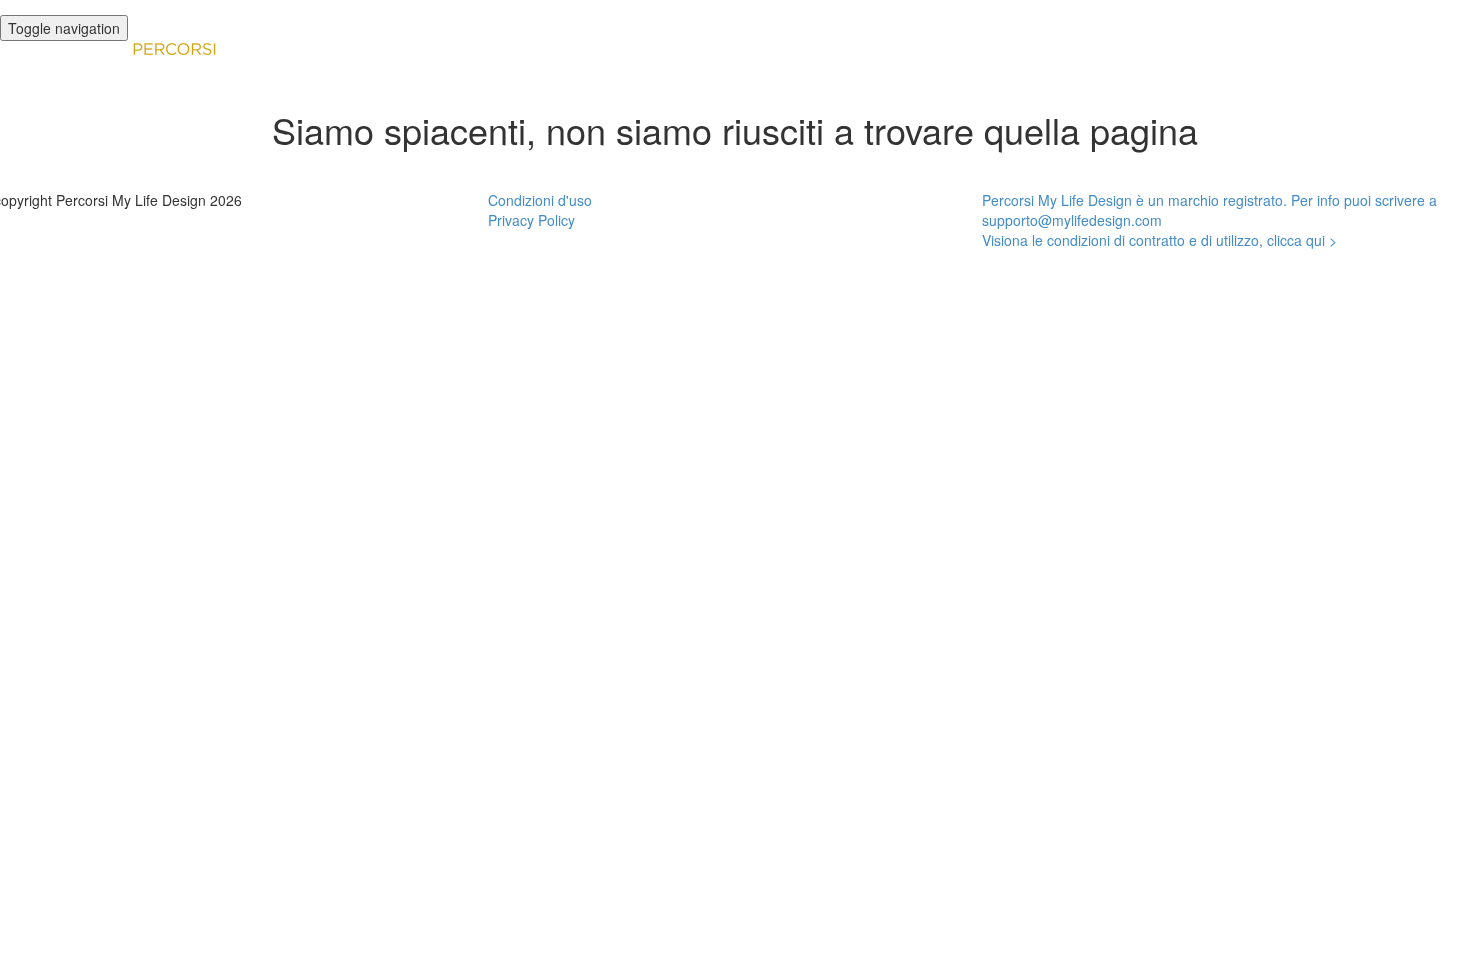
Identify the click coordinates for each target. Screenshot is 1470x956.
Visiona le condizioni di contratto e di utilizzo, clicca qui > (1159, 240)
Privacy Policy (531, 220)
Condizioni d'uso (540, 200)
